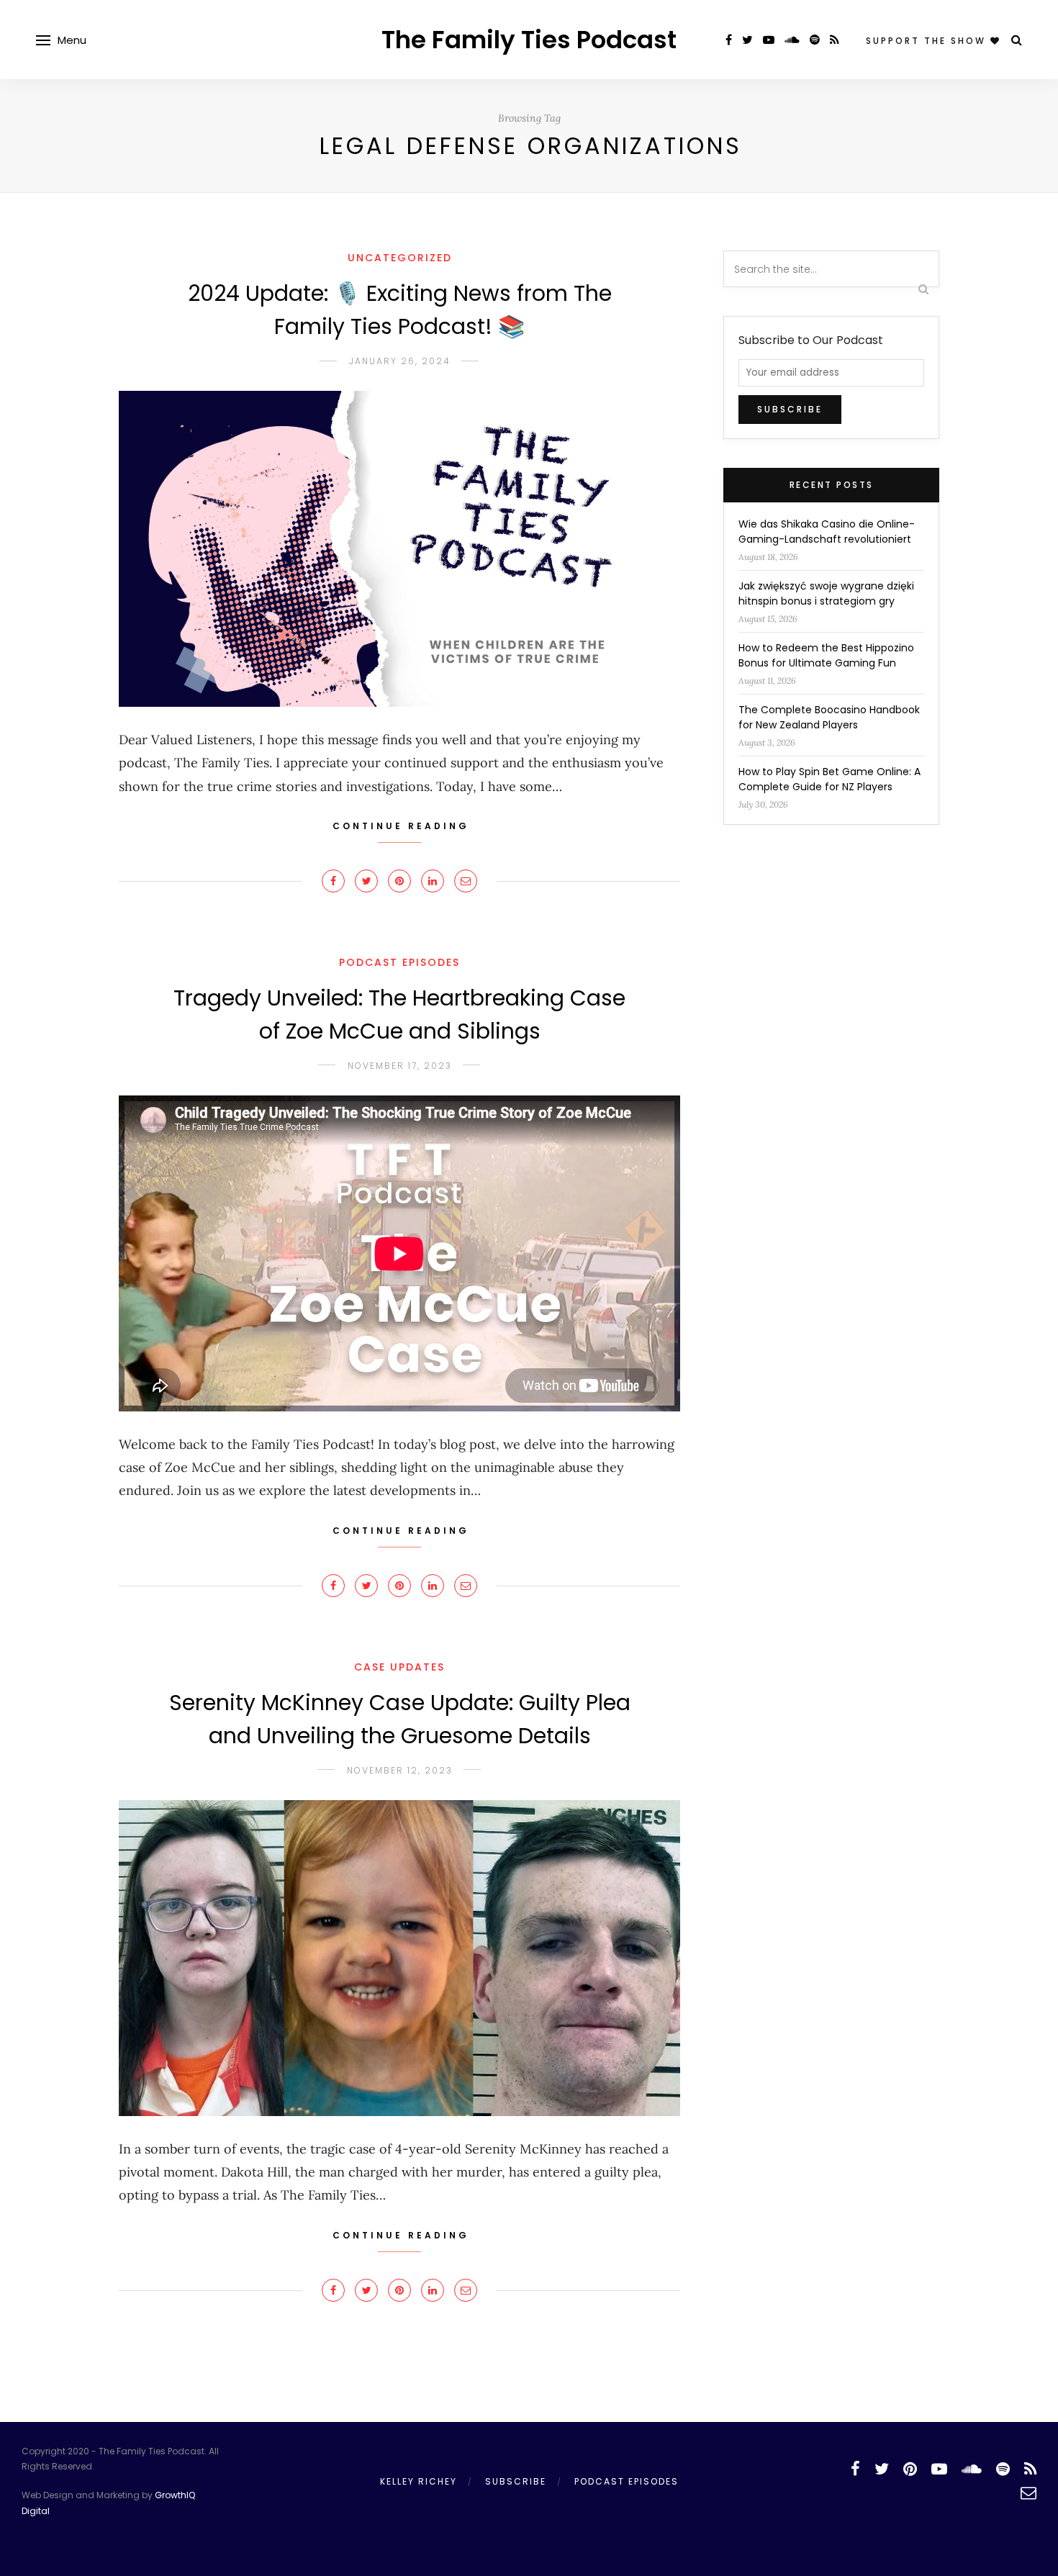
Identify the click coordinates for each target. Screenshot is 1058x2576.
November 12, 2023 (400, 1770)
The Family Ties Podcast (529, 40)
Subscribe (516, 2481)
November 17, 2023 (400, 1066)
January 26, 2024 (400, 361)
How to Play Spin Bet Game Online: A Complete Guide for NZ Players (829, 779)
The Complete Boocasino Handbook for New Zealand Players (829, 717)
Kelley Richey (419, 2481)
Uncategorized (400, 258)
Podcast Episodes (399, 962)
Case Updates (399, 1667)
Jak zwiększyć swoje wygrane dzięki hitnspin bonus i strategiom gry (826, 593)
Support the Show (928, 41)
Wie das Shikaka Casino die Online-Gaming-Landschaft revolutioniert (827, 532)
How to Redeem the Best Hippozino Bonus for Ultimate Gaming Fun (826, 655)
